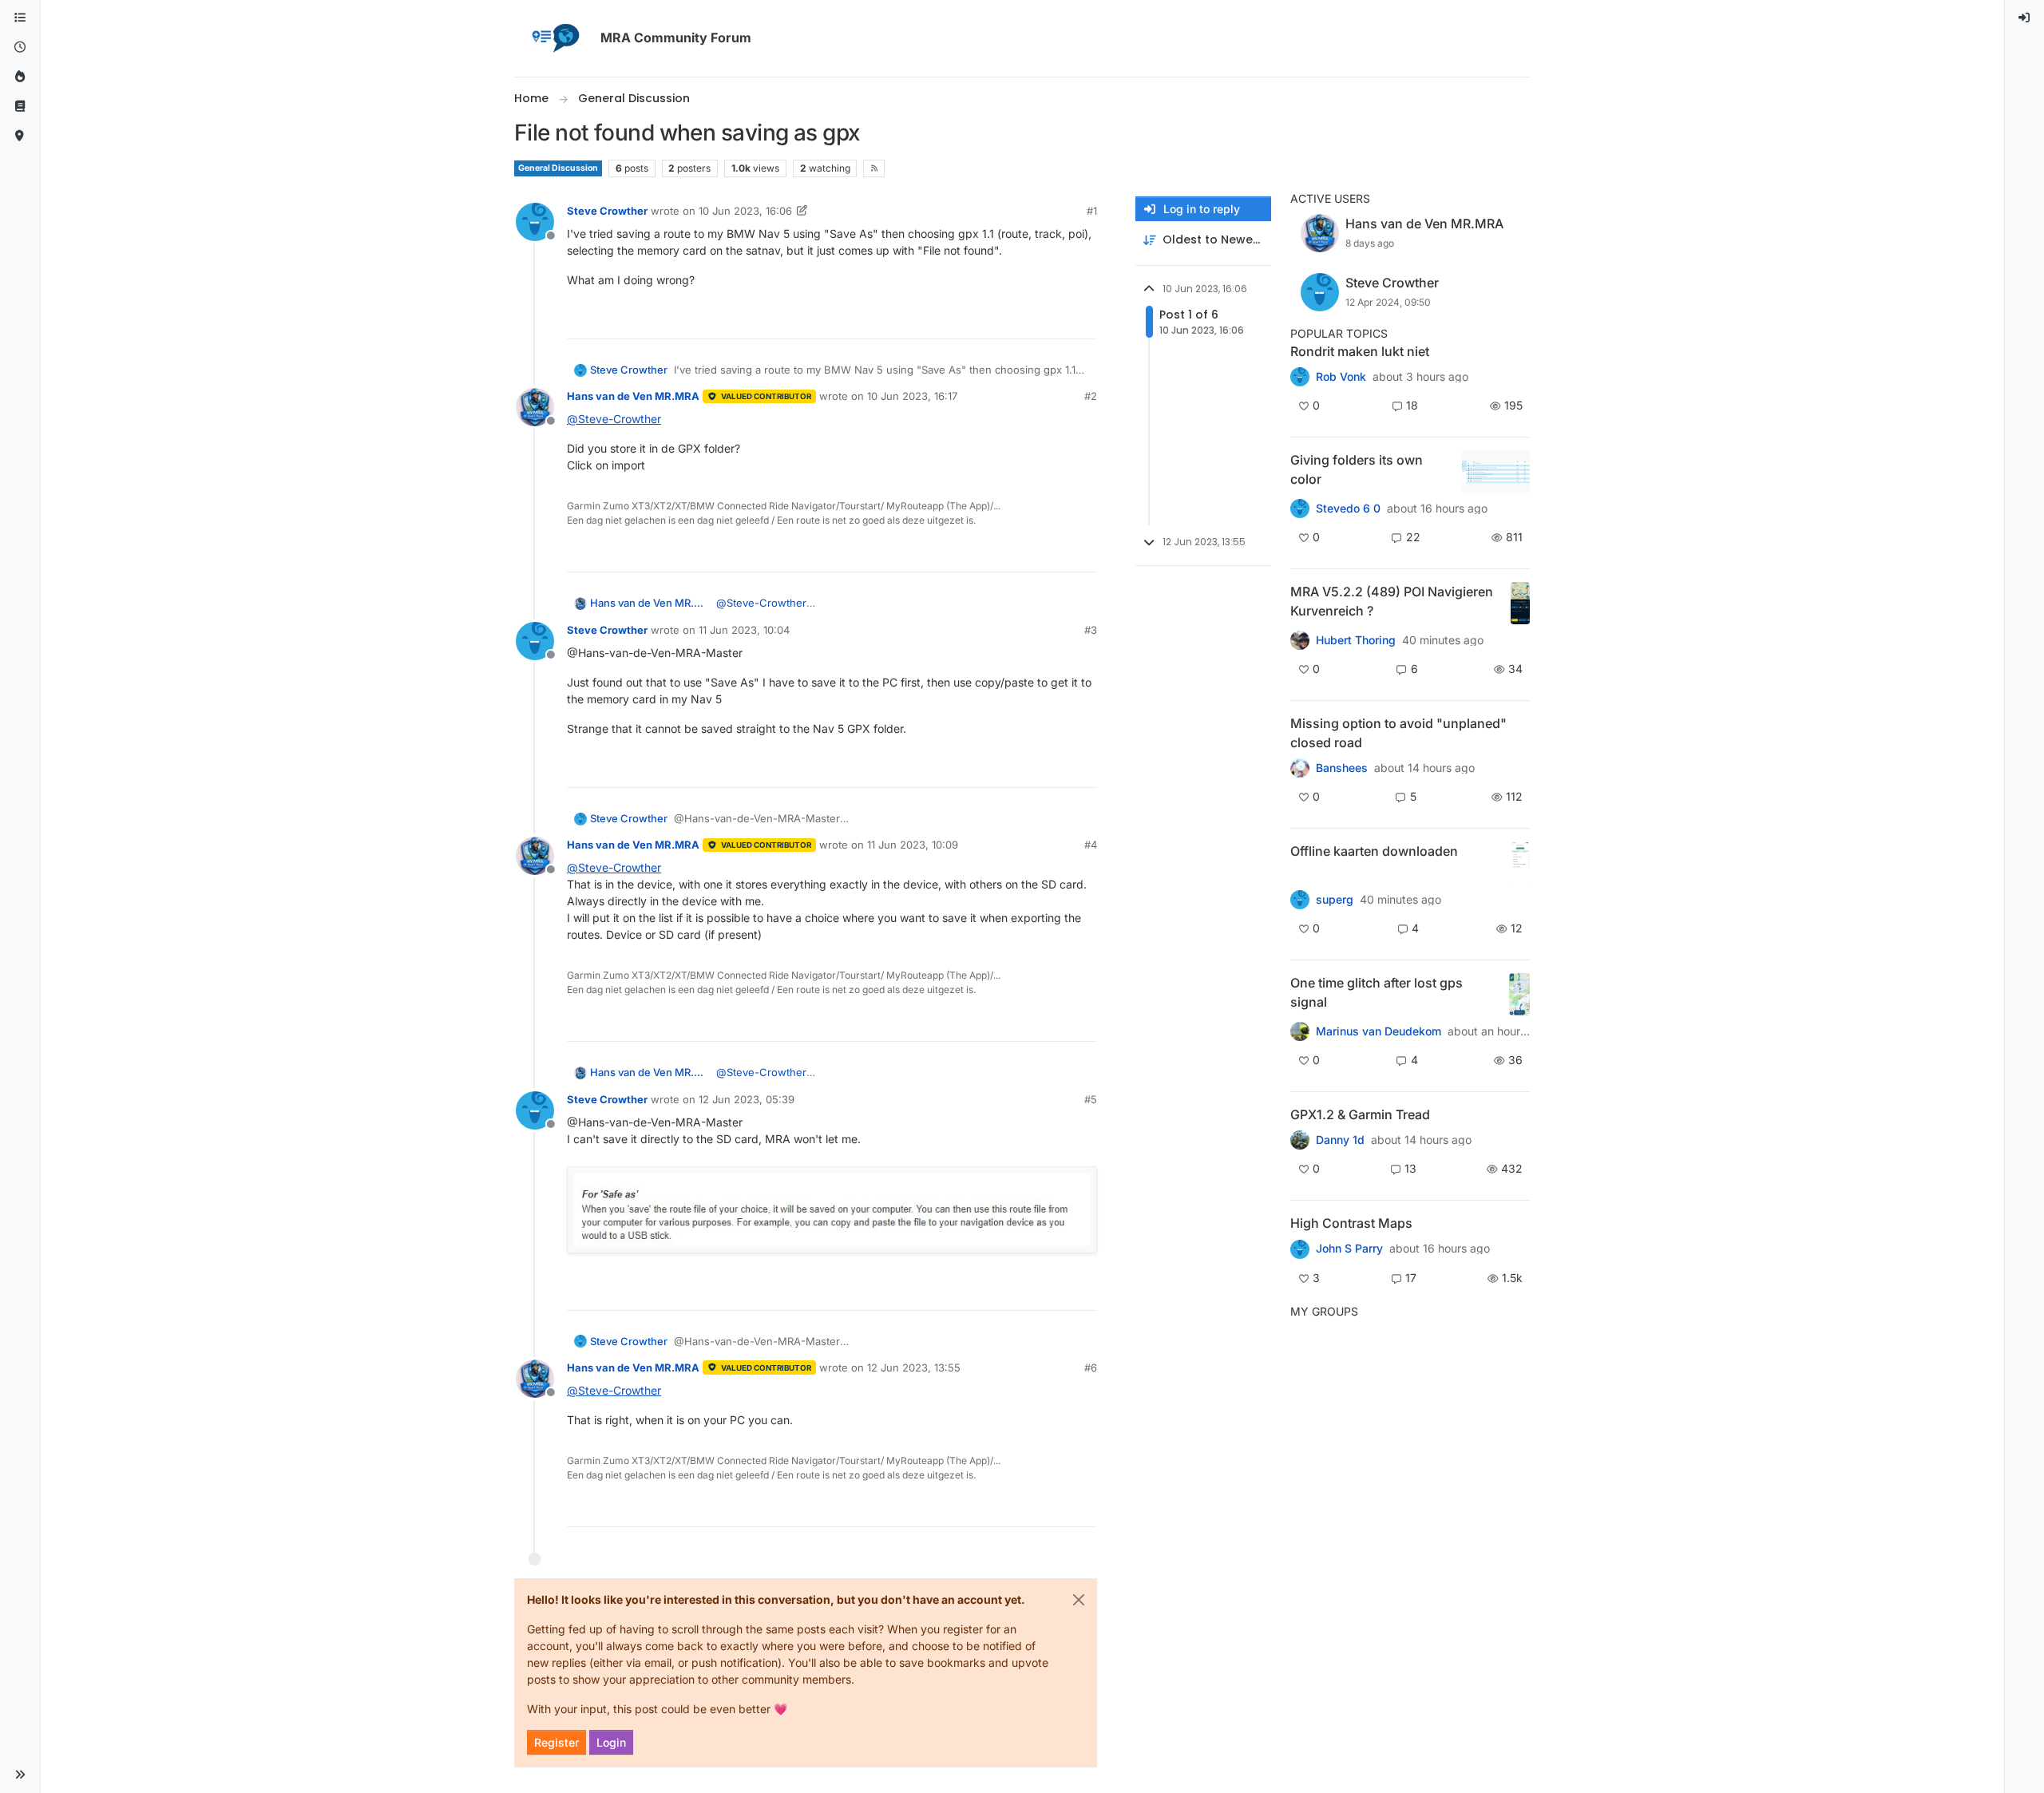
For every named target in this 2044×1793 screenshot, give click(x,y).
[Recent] (20, 47)
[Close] (1079, 1600)
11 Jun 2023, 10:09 (913, 845)
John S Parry (1349, 1249)
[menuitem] (2025, 18)
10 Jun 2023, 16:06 (745, 211)
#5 (1091, 1099)
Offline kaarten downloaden (1374, 851)
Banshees (1342, 768)
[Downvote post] (1083, 320)
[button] (20, 1775)
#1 (1092, 211)
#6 (1091, 1368)
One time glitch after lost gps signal (1377, 992)
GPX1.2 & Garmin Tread (1360, 1114)
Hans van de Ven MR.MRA (633, 396)
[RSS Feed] (874, 168)
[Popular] (20, 77)
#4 (1091, 845)
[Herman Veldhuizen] (1300, 1031)
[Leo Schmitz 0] (1300, 900)
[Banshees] (1300, 768)
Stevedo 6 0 (1348, 509)
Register (557, 1742)
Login (611, 1742)
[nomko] (1300, 509)
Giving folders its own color (1357, 469)
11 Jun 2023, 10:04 (744, 630)
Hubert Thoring (1356, 640)
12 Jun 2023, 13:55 (914, 1368)
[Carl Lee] (1300, 1140)
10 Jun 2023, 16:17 (912, 396)
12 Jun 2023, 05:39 (747, 1099)
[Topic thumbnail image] (1496, 471)
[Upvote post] (1027, 320)
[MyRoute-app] (20, 136)
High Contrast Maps (1351, 1223)
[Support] (20, 107)
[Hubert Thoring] (1300, 640)
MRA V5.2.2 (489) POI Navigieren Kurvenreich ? (1392, 601)
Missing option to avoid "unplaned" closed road (1398, 733)
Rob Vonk (1341, 377)
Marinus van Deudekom (1379, 1031)
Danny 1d (1340, 1140)
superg (1335, 900)
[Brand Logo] (554, 38)
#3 (1091, 630)
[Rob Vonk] (1300, 377)
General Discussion (558, 168)
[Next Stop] (1300, 1249)
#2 (1091, 396)
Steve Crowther (607, 211)
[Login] (2025, 18)
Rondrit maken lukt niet (1360, 351)
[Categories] (20, 18)
